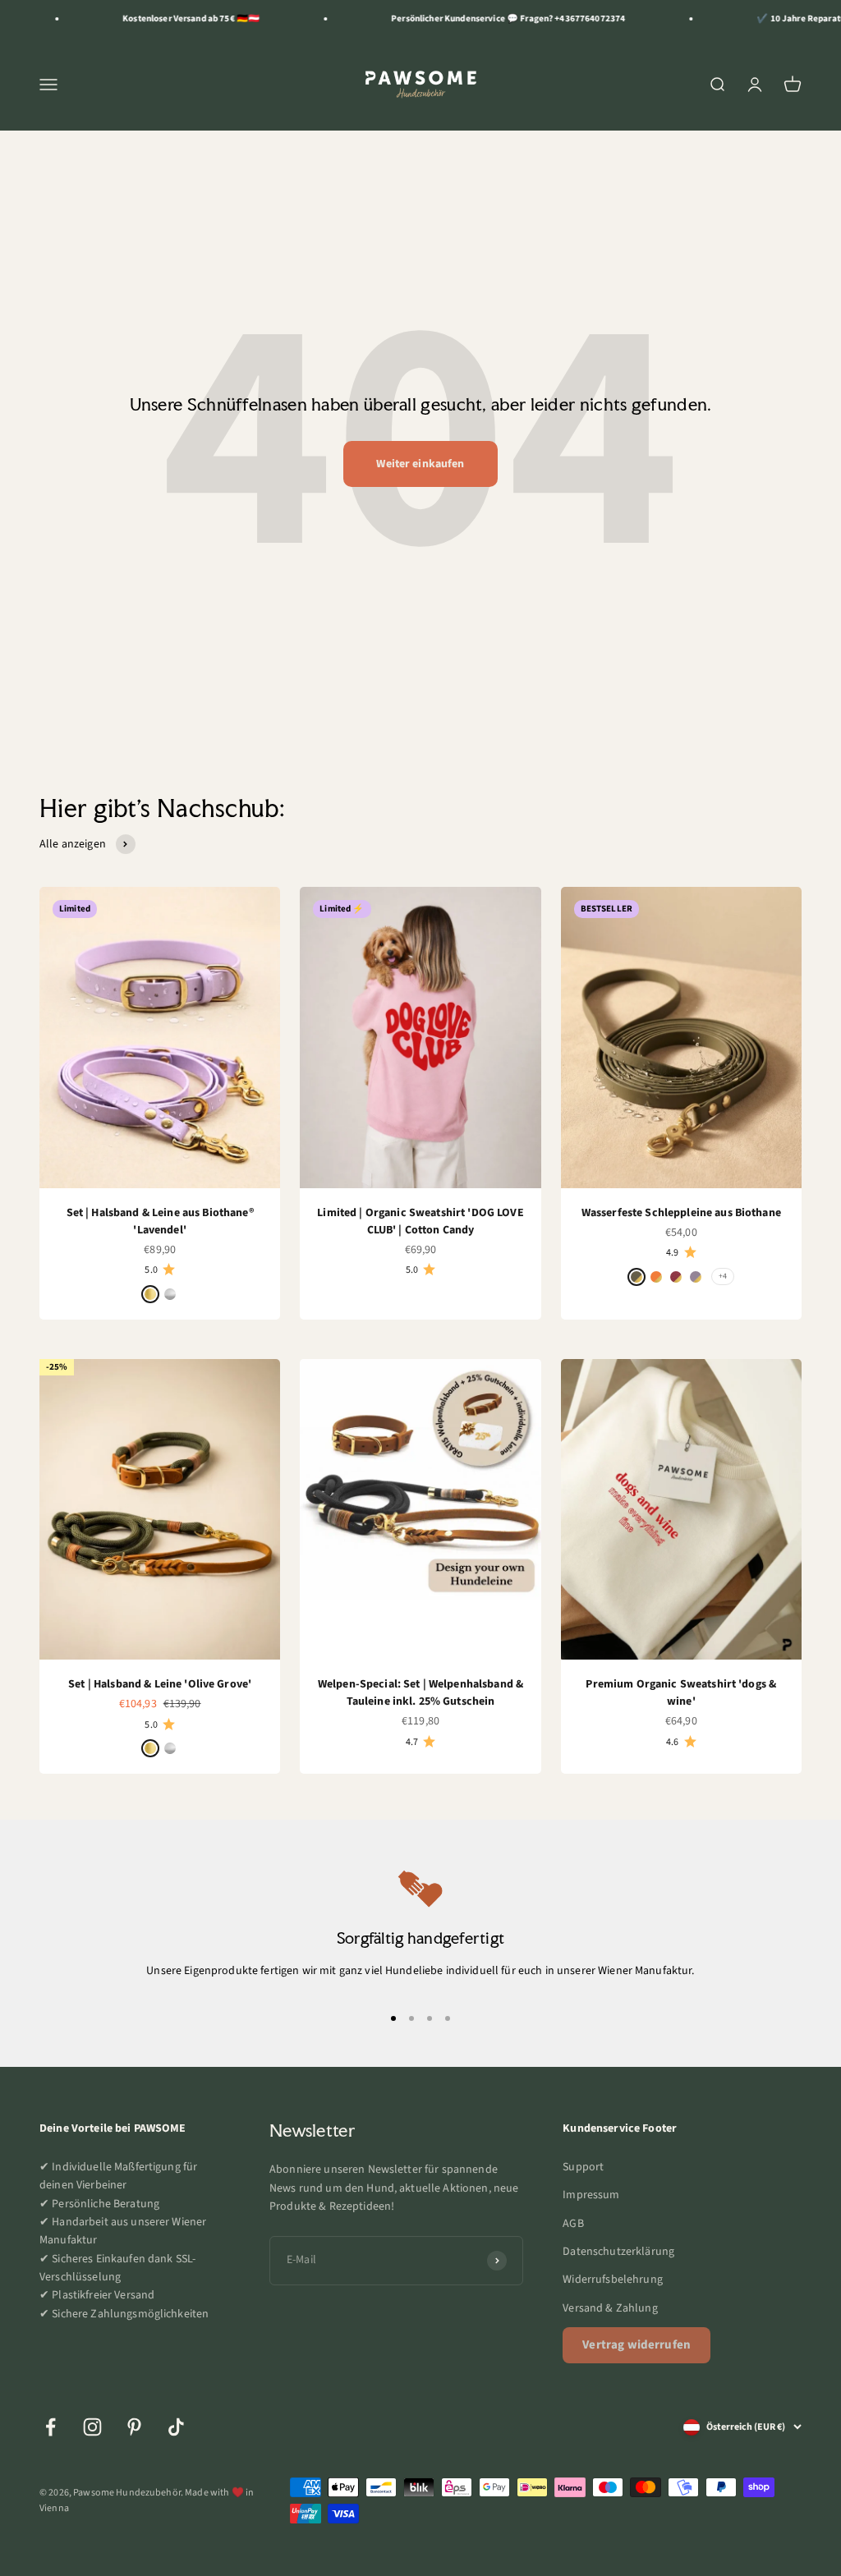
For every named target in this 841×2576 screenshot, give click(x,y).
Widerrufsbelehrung (613, 2280)
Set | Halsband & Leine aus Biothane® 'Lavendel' (160, 1221)
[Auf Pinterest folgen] (134, 2427)
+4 (723, 1276)
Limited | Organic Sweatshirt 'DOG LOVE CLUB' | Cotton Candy (420, 1221)
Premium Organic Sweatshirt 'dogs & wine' (681, 1693)
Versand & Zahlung (610, 2308)
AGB (573, 2224)
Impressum (591, 2195)
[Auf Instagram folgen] (92, 2427)
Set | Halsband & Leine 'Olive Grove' (160, 1684)
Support (583, 2167)
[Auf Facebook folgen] (51, 2427)
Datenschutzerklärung (618, 2252)
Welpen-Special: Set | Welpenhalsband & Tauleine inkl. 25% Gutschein (420, 1693)
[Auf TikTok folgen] (176, 2427)
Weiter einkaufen (420, 464)
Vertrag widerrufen (636, 2345)
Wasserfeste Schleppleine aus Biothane (681, 1213)
